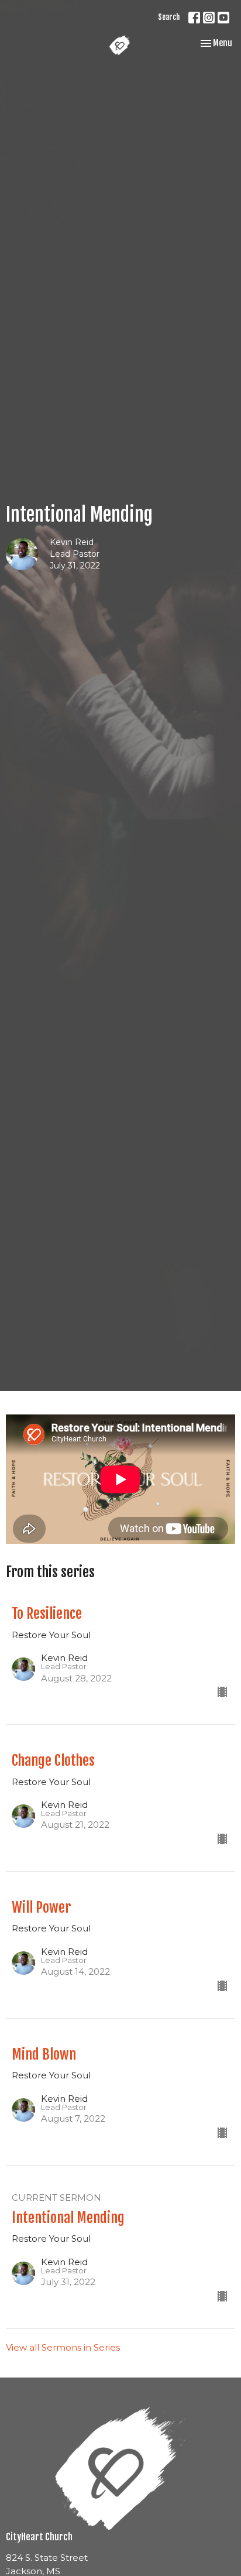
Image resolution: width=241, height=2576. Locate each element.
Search (169, 17)
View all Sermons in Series (63, 2347)
